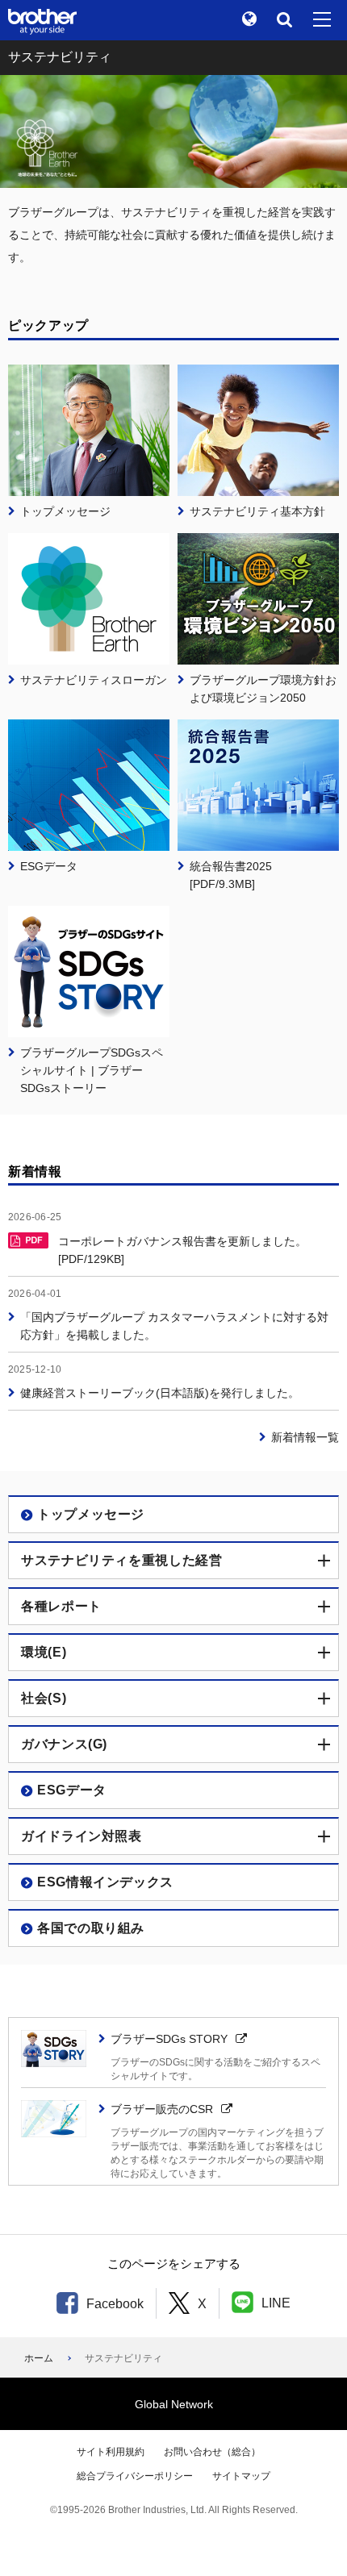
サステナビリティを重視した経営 (122, 1560)
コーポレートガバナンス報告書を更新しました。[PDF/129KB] (182, 1250)
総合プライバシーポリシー (135, 2476)
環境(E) (44, 1652)
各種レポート (61, 1606)
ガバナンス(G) (64, 1744)
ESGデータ (72, 1790)
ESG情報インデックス (105, 1882)
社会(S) (44, 1698)
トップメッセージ (91, 1514)
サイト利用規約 (111, 2452)
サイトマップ (241, 2476)
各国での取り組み (91, 1928)
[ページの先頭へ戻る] (311, 2540)
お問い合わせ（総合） (212, 2452)
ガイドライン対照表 (82, 1836)
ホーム (39, 2358)
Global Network (174, 2404)
